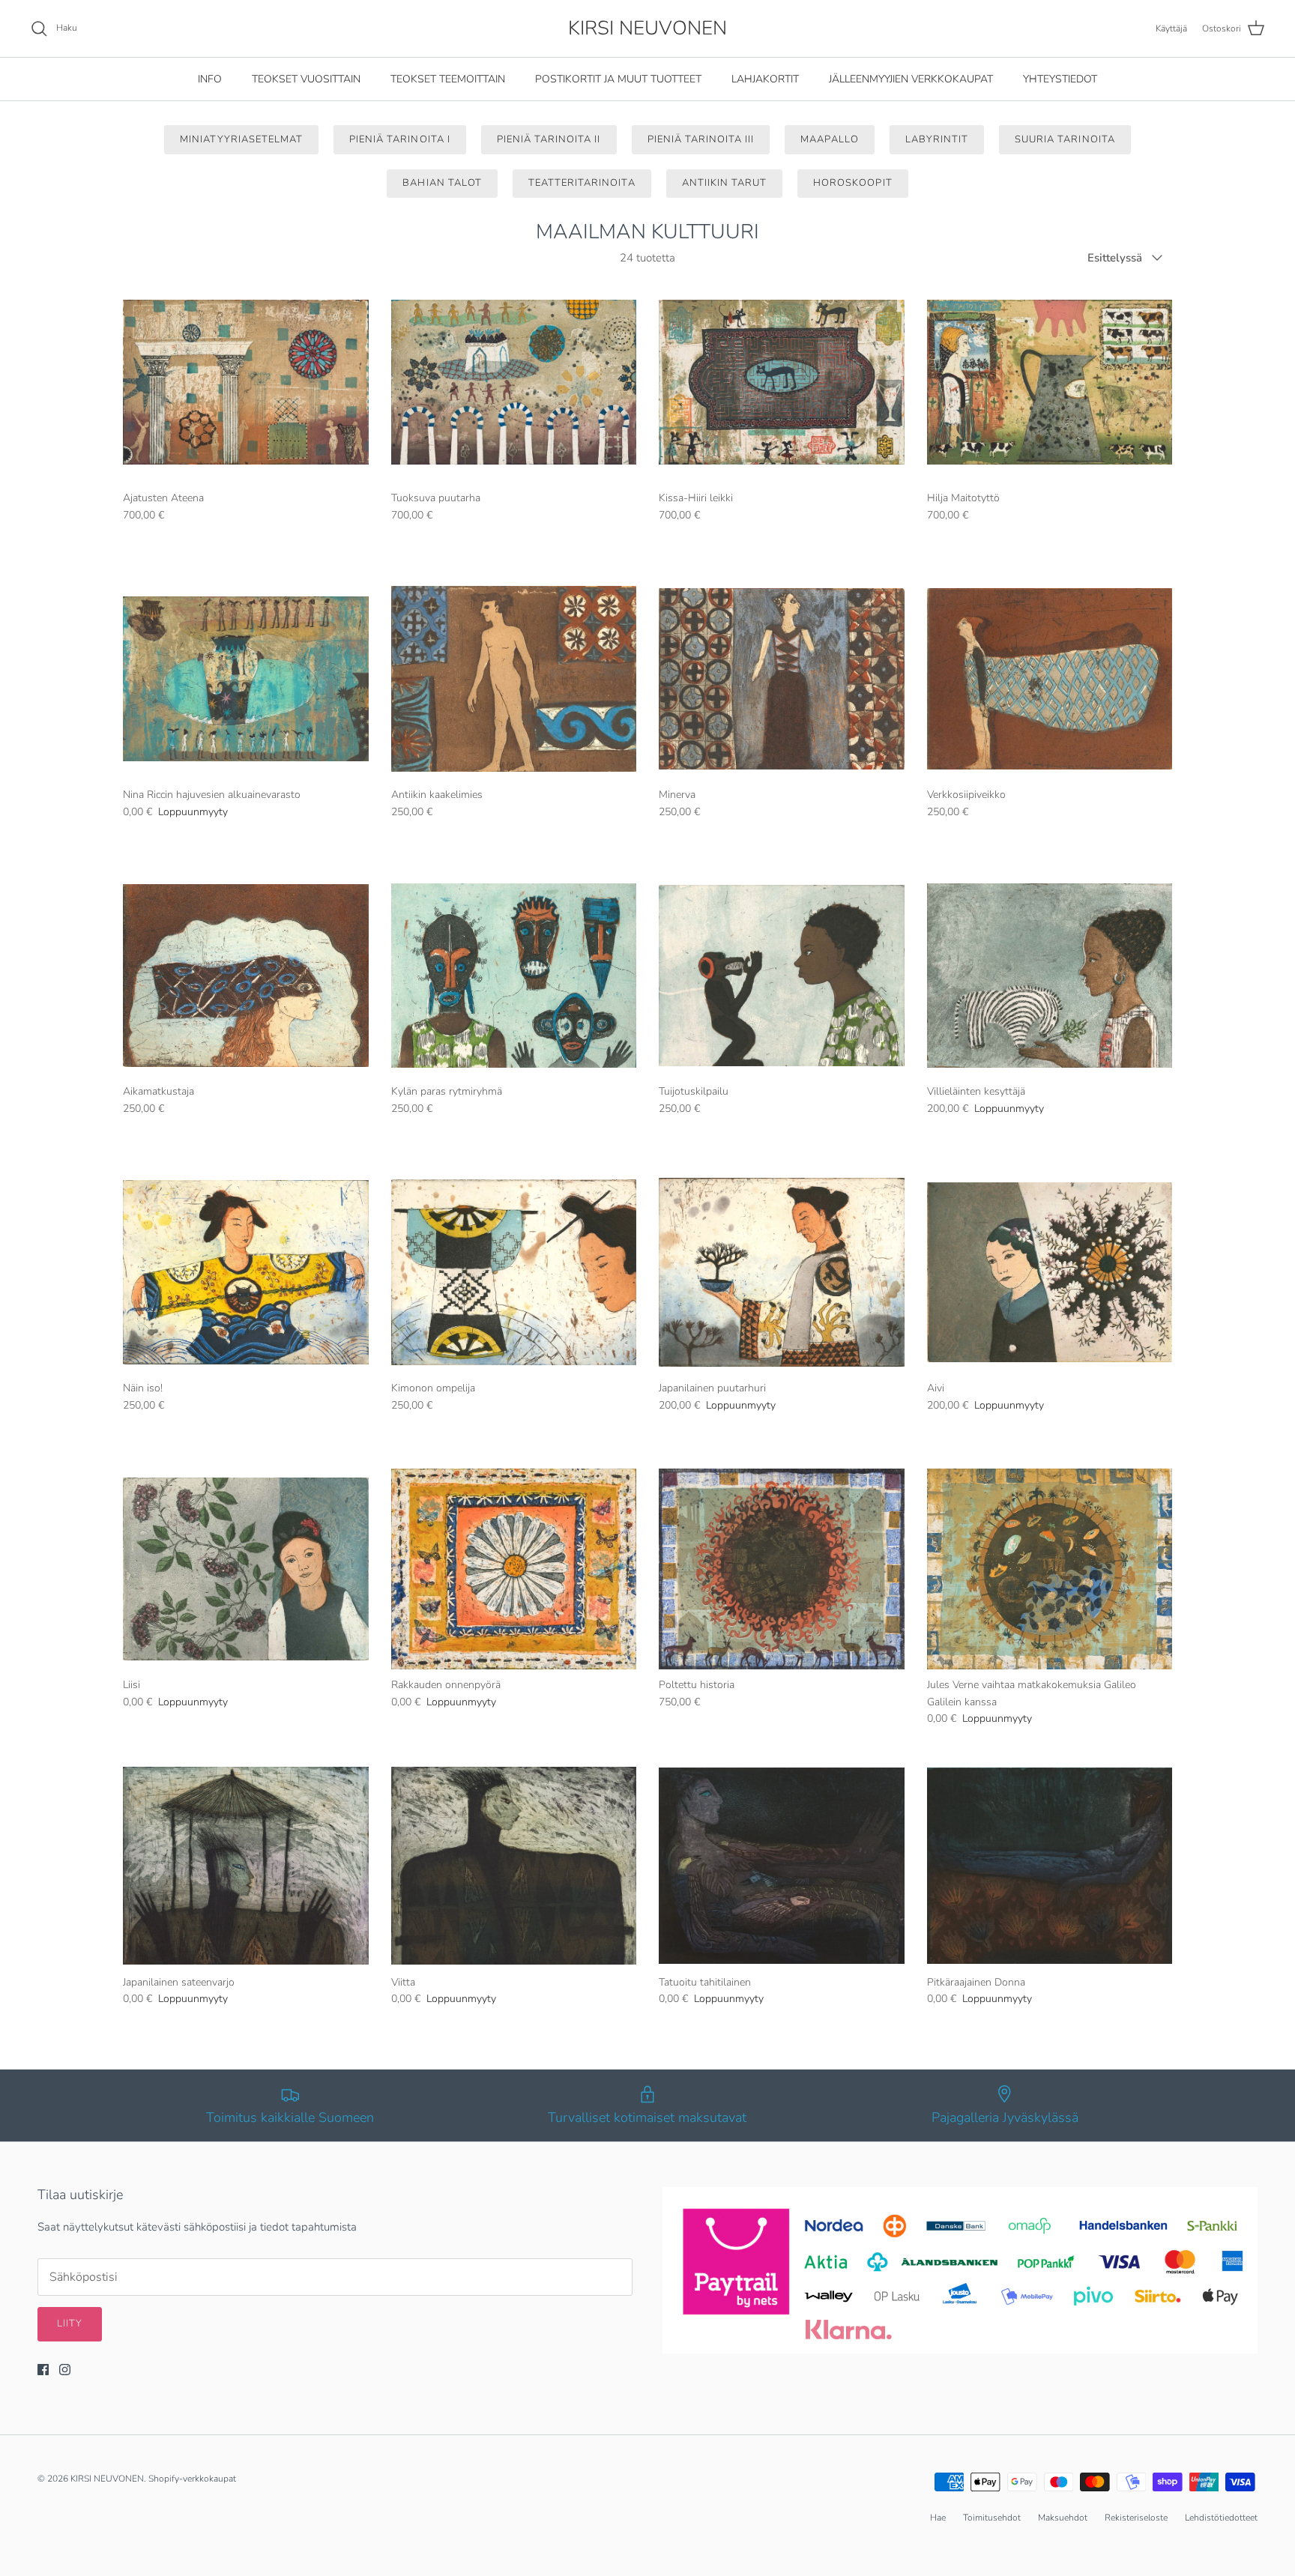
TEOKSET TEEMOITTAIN (448, 79)
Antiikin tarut (725, 183)
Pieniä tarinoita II (549, 139)
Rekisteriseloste (1136, 2518)
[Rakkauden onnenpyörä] (514, 1569)
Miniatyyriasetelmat (241, 139)
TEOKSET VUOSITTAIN (306, 79)
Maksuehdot (1063, 2518)
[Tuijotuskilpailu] (782, 976)
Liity (70, 2323)
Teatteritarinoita (582, 183)
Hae (938, 2518)
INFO (210, 79)
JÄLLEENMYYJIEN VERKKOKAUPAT (911, 79)
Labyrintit (937, 139)
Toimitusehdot (992, 2518)
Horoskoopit (852, 183)
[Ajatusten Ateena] (246, 383)
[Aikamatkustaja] (246, 976)
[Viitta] (514, 1866)
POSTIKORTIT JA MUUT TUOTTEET (618, 79)
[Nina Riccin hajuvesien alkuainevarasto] (246, 679)
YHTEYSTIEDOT (1060, 79)
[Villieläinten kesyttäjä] (1050, 976)
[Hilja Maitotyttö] (1050, 383)
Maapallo (829, 139)
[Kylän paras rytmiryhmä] (514, 976)
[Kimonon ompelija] (514, 1273)
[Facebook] (43, 2370)
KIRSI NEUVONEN (107, 2479)
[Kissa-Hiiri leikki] (782, 383)
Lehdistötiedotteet (1221, 2518)
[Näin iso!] (246, 1273)
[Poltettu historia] (782, 1569)
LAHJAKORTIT (765, 79)
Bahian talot (442, 183)
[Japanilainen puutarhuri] (782, 1273)
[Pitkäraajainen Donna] (1050, 1866)
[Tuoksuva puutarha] (514, 383)
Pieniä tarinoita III (701, 139)
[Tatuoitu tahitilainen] (782, 1866)
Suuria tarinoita (1065, 139)
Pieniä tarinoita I (400, 139)
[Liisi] (246, 1569)
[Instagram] (65, 2370)
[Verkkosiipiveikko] (1050, 679)
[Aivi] (1050, 1273)
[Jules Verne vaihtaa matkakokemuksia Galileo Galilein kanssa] (1050, 1569)
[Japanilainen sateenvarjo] (246, 1866)
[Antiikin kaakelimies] (514, 679)
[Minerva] (782, 679)
